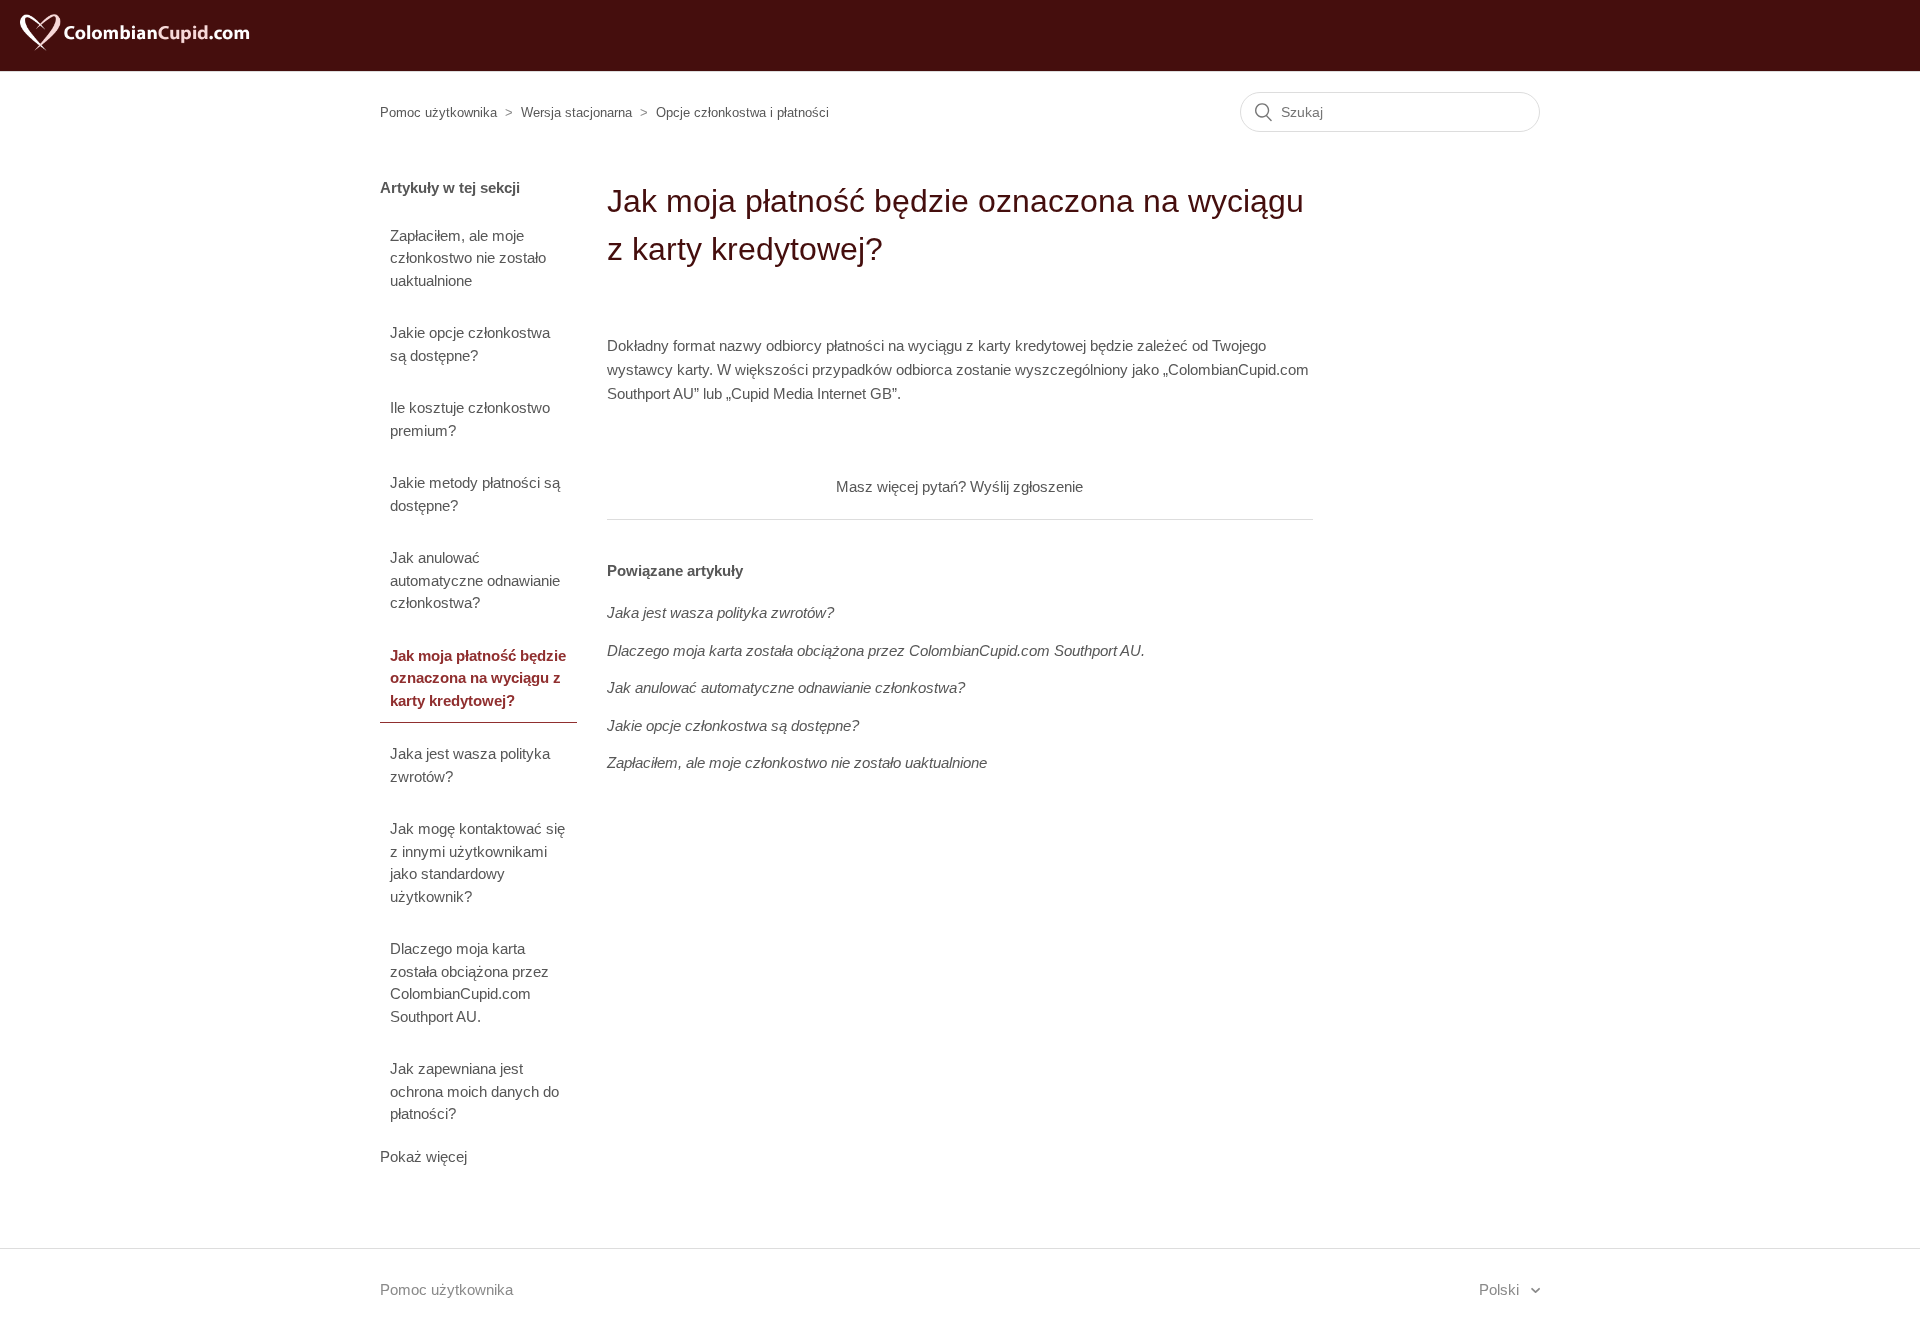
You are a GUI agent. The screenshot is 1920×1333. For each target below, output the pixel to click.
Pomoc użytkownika (438, 112)
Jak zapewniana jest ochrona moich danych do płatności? (474, 1091)
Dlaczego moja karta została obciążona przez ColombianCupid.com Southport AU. (469, 982)
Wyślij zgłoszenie (1026, 486)
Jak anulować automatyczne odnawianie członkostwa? (475, 580)
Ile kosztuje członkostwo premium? (470, 419)
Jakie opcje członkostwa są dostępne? (470, 344)
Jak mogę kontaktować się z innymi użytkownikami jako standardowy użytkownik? (477, 862)
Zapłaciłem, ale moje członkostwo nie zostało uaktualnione (468, 258)
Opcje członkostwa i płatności (742, 112)
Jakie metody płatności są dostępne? (475, 494)
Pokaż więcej (423, 1156)
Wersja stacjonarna (576, 112)
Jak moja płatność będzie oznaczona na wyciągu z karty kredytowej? (478, 678)
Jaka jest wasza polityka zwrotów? (470, 765)
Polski (1501, 1289)
